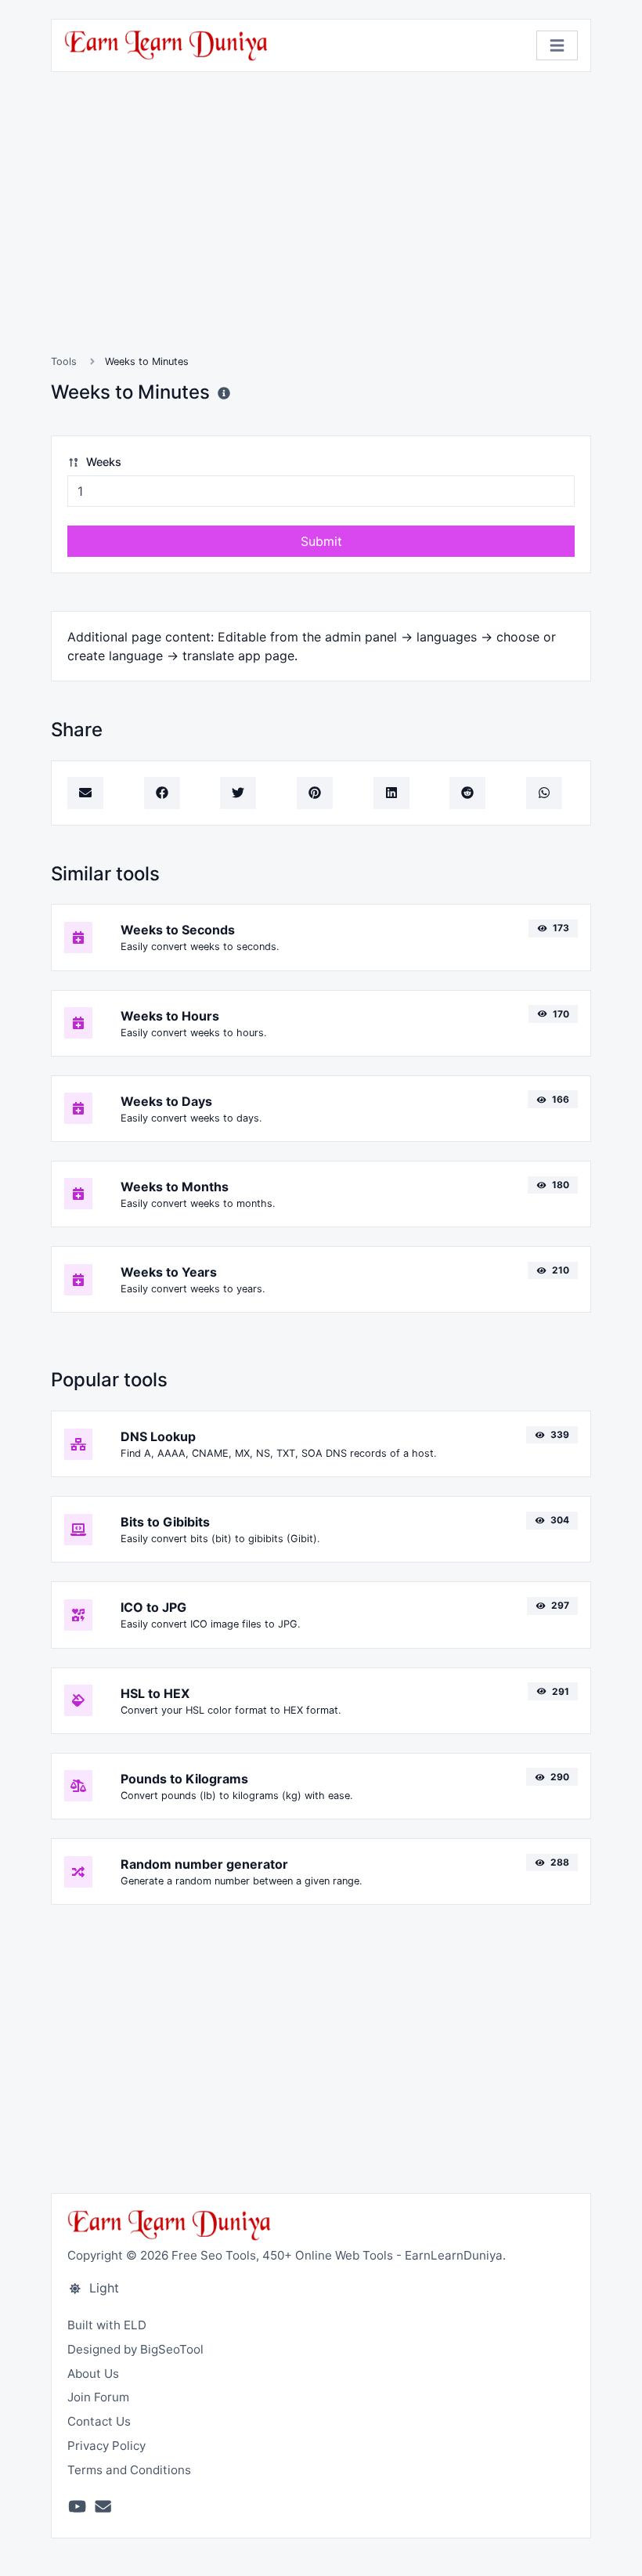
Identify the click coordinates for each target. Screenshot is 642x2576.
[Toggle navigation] (557, 46)
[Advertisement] (321, 232)
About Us (93, 2374)
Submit (321, 541)
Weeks (102, 462)
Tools (64, 361)
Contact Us (99, 2421)
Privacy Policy (106, 2446)
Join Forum (98, 2397)
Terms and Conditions (129, 2470)
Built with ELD (107, 2325)
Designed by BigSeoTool (135, 2349)
